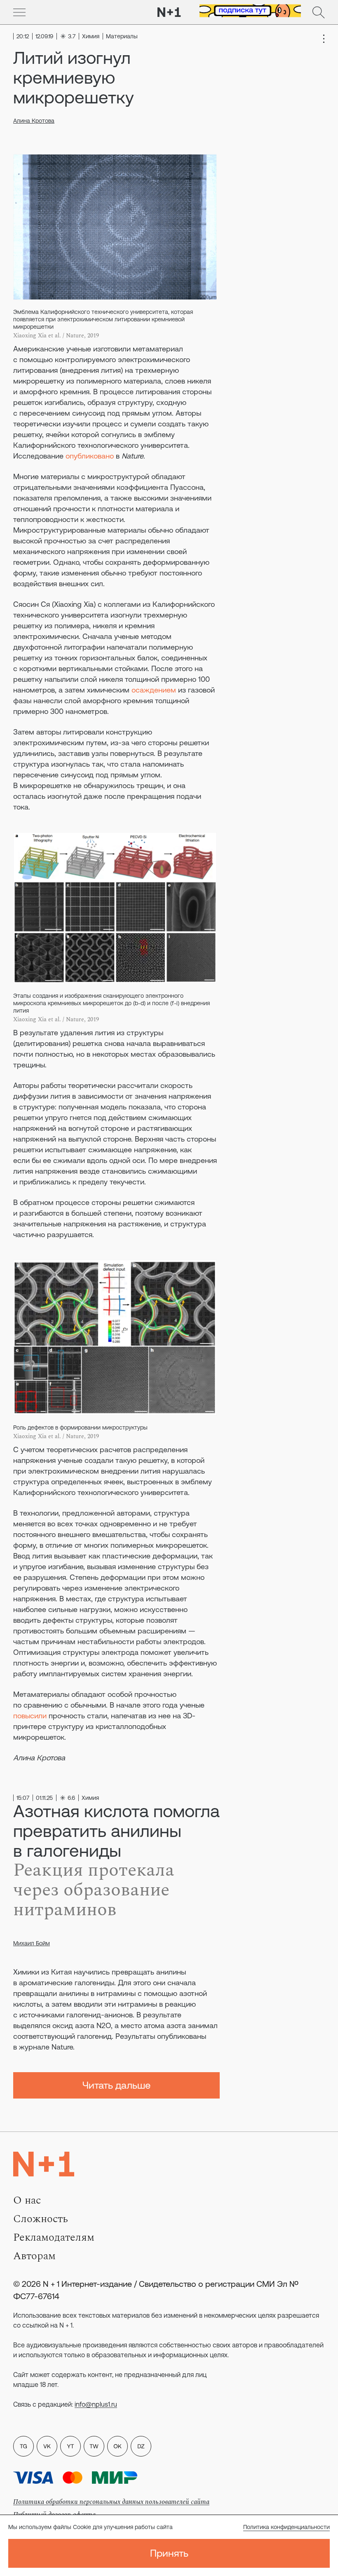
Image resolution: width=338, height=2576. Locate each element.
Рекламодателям (54, 2237)
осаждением (154, 690)
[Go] (19, 12)
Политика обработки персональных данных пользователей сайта (111, 2502)
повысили (31, 1716)
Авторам (34, 2256)
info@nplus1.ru (96, 2404)
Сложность (41, 2219)
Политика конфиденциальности (286, 2527)
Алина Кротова (34, 121)
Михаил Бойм (32, 1943)
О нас (27, 2200)
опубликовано (91, 456)
